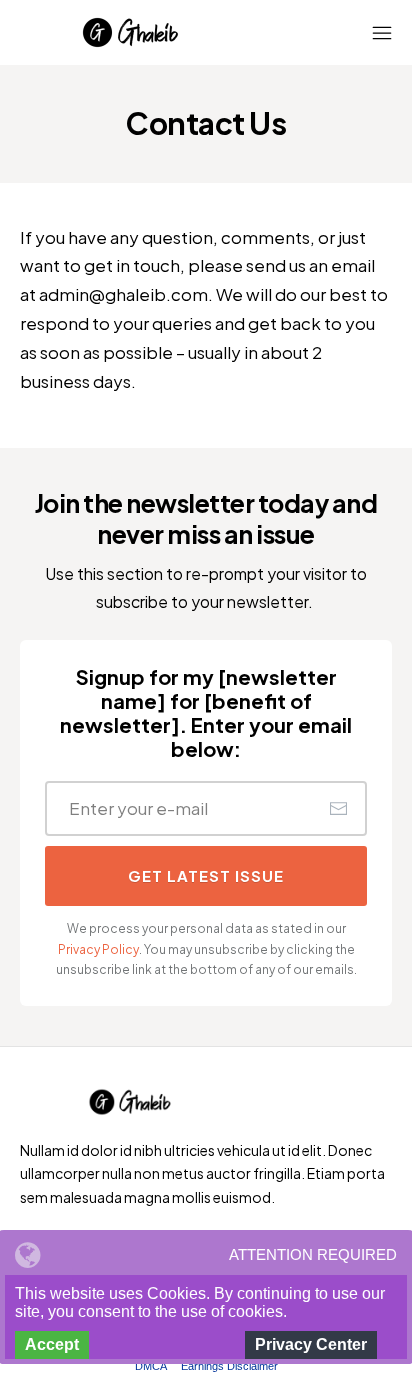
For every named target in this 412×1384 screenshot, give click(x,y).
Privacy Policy (98, 949)
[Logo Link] (130, 32)
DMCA (151, 1366)
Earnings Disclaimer (229, 1366)
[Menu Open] (360, 33)
